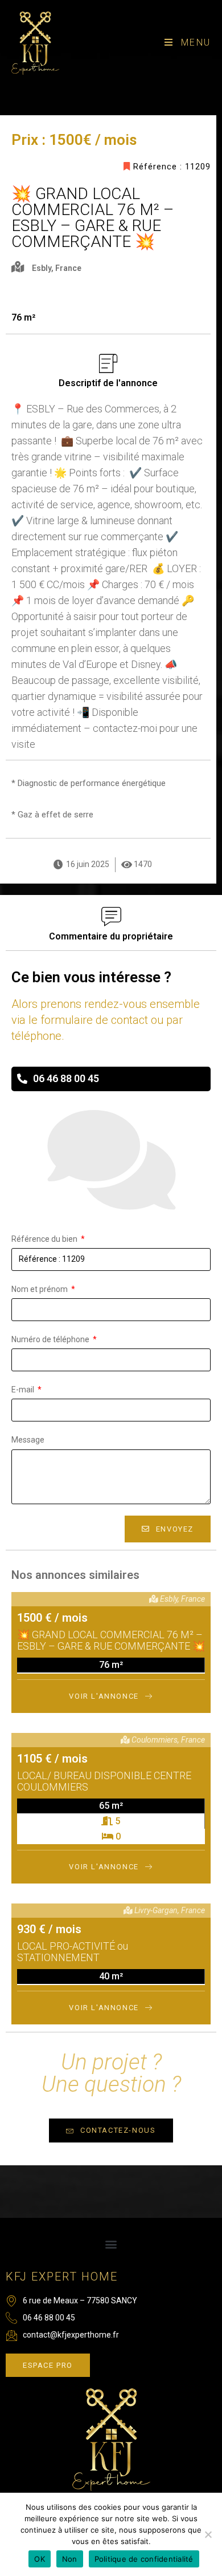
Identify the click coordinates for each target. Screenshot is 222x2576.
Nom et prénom (40, 1289)
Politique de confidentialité (144, 2559)
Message (28, 1440)
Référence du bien (45, 1239)
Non (70, 2559)
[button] (111, 2244)
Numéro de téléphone (51, 1339)
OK (40, 2559)
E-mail (24, 1390)
